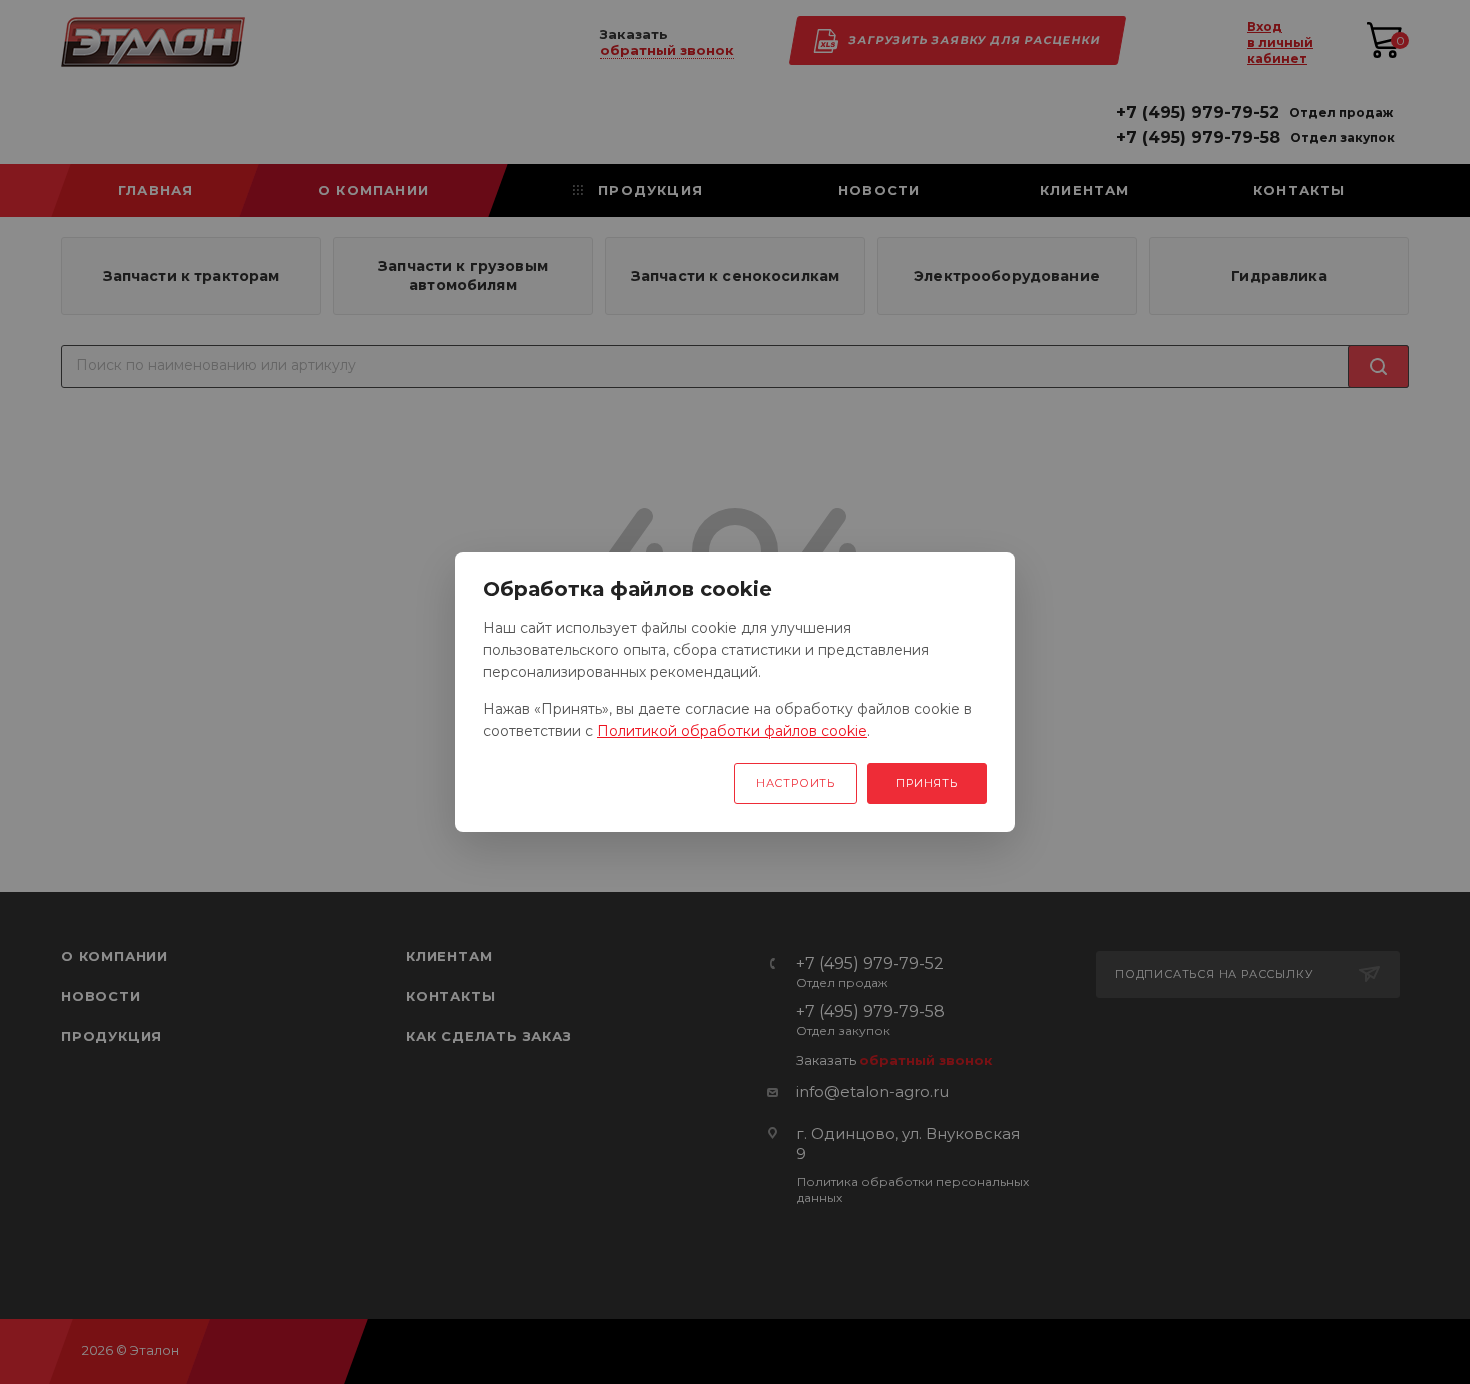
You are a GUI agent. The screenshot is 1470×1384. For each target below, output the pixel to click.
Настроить (795, 783)
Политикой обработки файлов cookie (732, 731)
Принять (927, 783)
